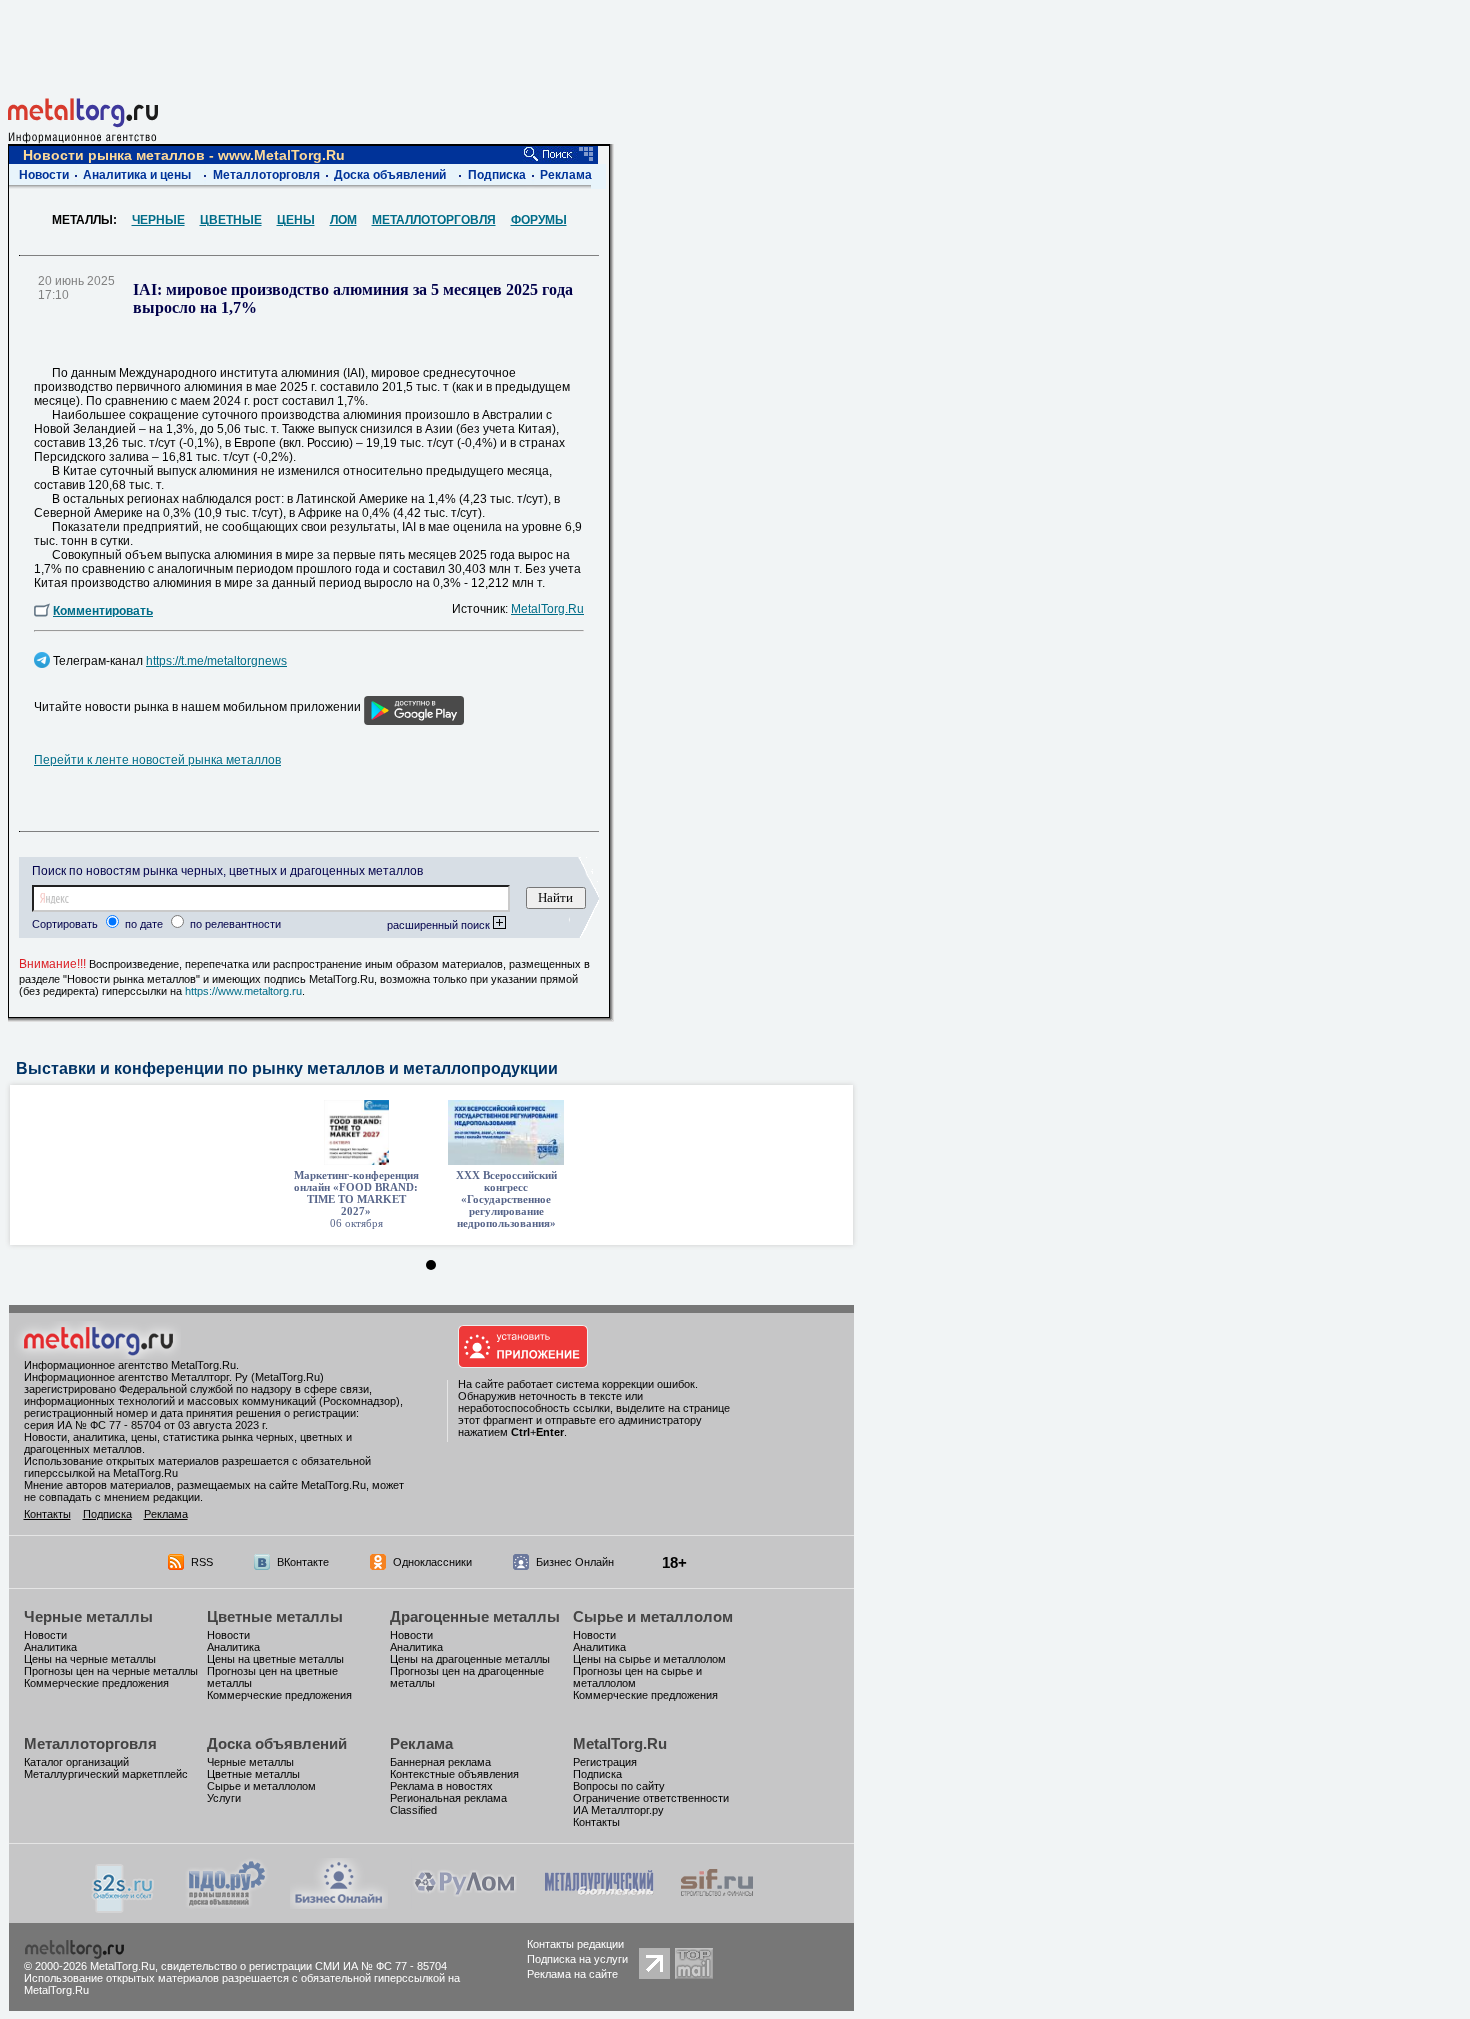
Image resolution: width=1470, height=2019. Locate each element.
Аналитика (50, 1647)
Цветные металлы (275, 1616)
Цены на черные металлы (90, 1659)
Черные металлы (88, 1616)
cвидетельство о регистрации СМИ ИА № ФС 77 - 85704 (304, 1966)
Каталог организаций (76, 1762)
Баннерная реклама (440, 1762)
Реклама (566, 175)
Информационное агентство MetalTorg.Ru (130, 1365)
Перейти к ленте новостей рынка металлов (157, 760)
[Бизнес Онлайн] (339, 1903)
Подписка (497, 175)
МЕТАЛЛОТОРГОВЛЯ (434, 220)
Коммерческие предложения (96, 1683)
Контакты (47, 1514)
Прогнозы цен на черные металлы (111, 1671)
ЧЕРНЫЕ (158, 220)
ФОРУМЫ (539, 220)
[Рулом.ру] (464, 1903)
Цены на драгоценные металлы (470, 1659)
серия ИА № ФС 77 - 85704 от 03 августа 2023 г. (146, 1425)
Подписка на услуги (577, 1959)
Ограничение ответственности (651, 1798)
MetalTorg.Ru (547, 609)
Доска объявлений (390, 175)
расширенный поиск (440, 925)
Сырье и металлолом (653, 1616)
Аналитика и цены (137, 175)
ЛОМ (343, 220)
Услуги (224, 1798)
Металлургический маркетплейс (106, 1774)
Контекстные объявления (454, 1774)
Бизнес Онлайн (575, 1562)
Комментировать (103, 611)
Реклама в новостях (441, 1786)
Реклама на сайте (572, 1974)
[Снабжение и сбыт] (124, 1907)
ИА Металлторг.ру (618, 1810)
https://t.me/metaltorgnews (216, 661)
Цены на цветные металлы (275, 1659)
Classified (413, 1810)
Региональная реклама (448, 1798)
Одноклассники (432, 1562)
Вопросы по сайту (619, 1786)
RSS (202, 1562)
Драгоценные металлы (475, 1616)
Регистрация (605, 1762)
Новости (44, 175)
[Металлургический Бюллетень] (598, 1903)
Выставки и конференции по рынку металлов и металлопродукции (287, 1068)
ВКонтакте (303, 1562)
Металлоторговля (266, 175)
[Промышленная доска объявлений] (227, 1905)
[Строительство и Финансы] (717, 1903)
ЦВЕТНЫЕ (231, 220)
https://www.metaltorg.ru (243, 991)
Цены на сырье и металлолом (649, 1659)
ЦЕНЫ (296, 220)
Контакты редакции (575, 1944)
